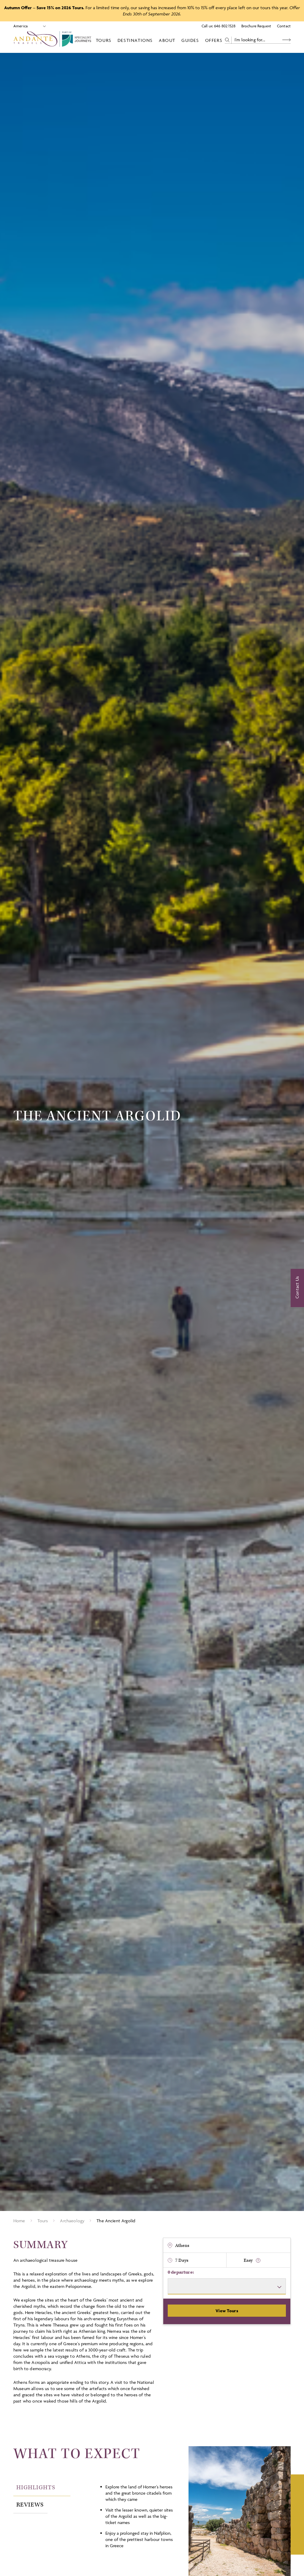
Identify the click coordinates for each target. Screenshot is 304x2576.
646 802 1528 (225, 26)
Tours (104, 40)
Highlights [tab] (36, 2487)
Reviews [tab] (30, 2505)
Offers (214, 40)
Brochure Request (256, 26)
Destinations (135, 40)
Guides (190, 40)
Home (19, 2221)
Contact (284, 26)
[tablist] (53, 2496)
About (167, 40)
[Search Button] (286, 40)
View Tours (227, 2311)
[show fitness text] (258, 2260)
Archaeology (72, 2221)
